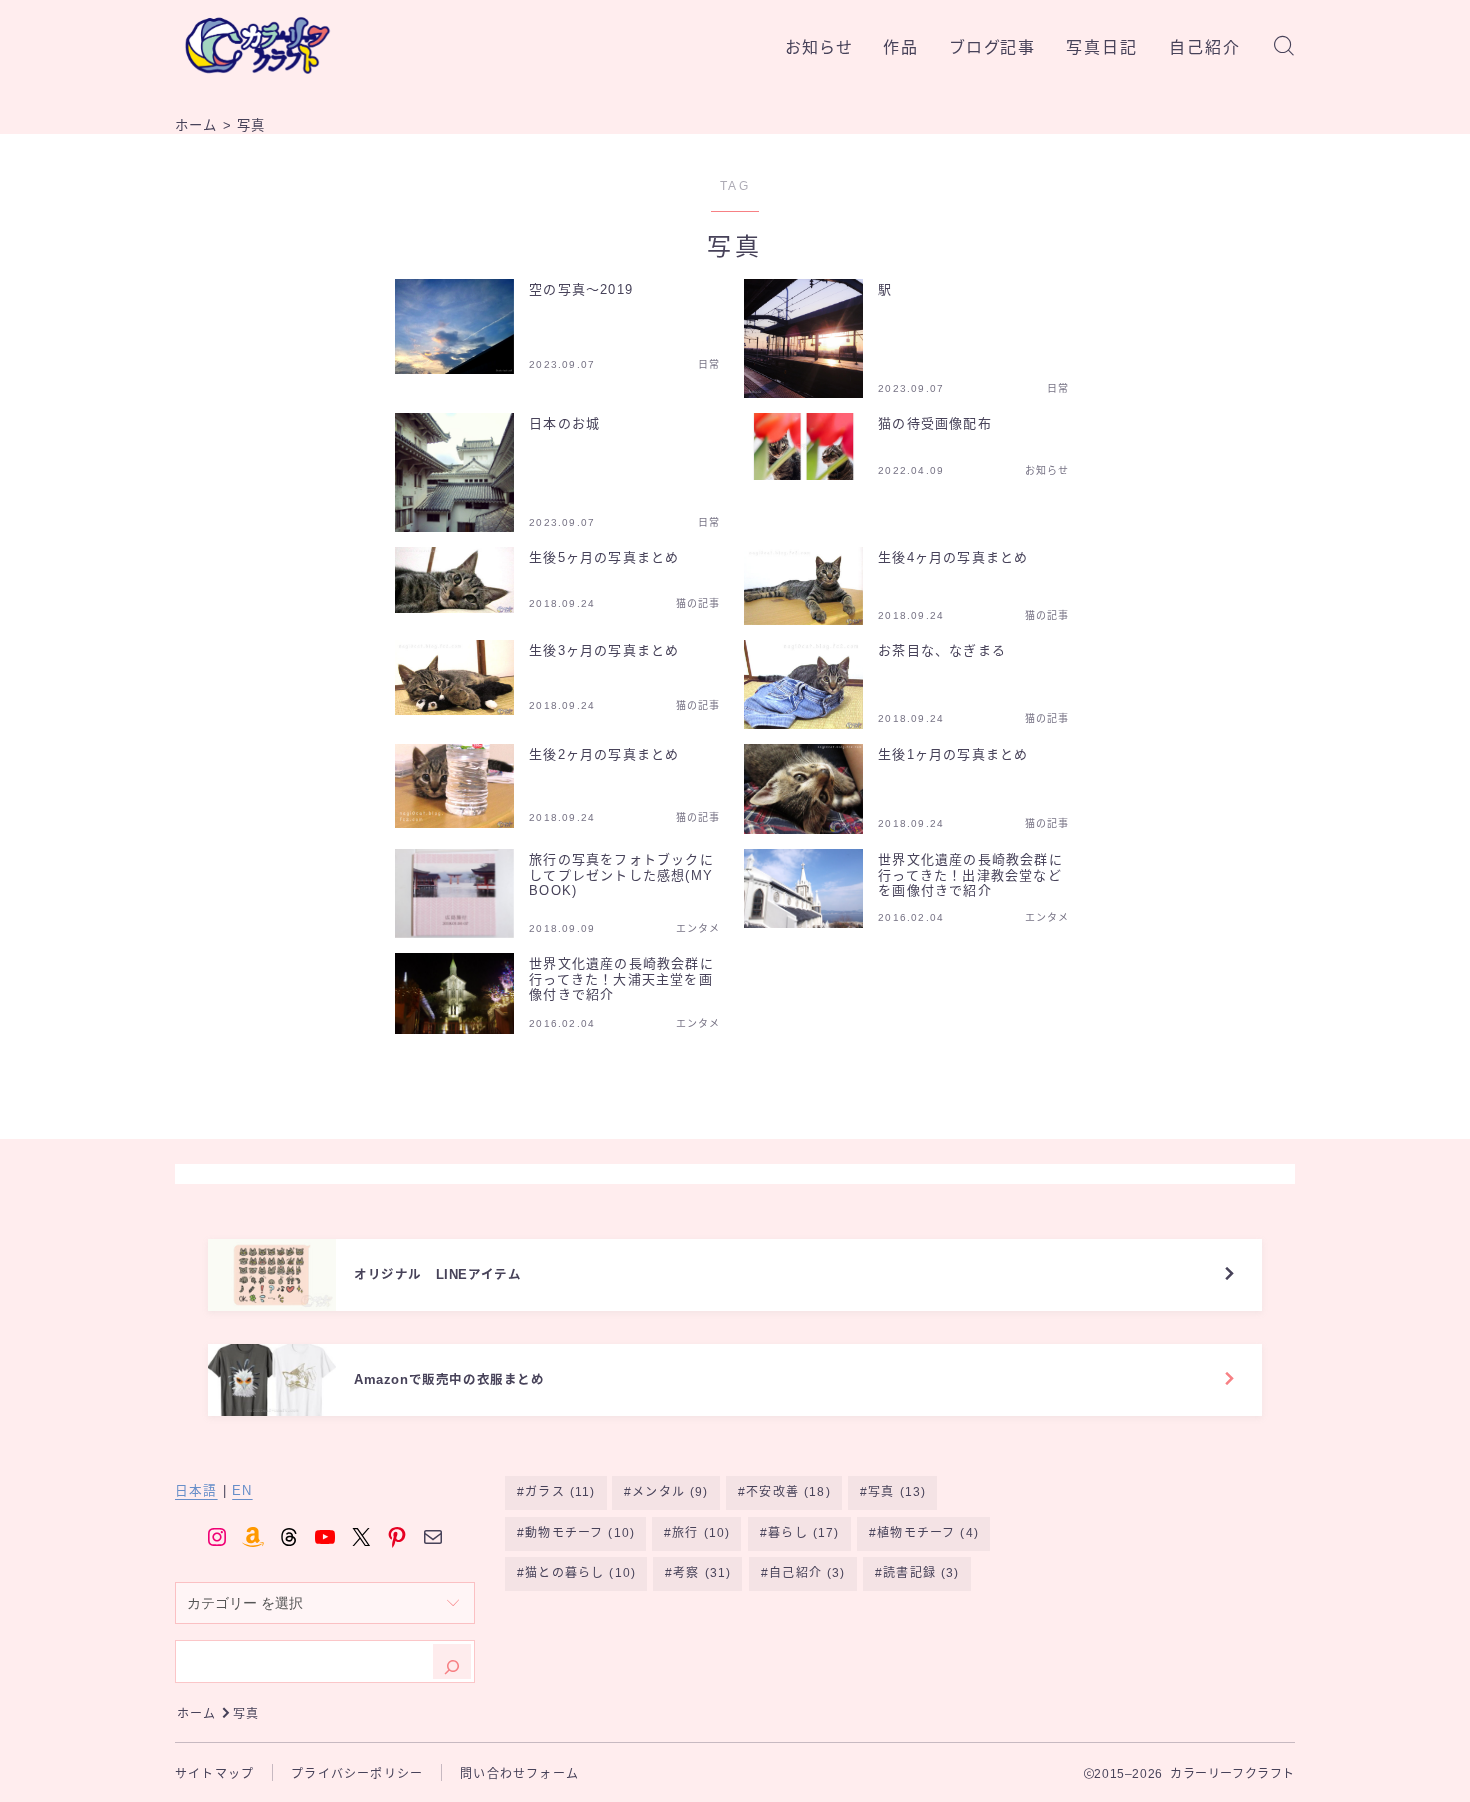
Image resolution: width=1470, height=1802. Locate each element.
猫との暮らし (580, 1573)
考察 (702, 1573)
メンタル (671, 1492)
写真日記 (1102, 47)
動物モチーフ (580, 1533)
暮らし (803, 1533)
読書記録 (921, 1573)
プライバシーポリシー (357, 1774)
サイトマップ (214, 1774)
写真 (898, 1492)
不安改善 (789, 1492)
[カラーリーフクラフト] (257, 45)
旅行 (701, 1533)
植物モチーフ (928, 1533)
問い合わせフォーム (519, 1774)
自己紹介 (1205, 47)
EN (242, 1491)
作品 (901, 47)
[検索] (452, 1661)
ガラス (560, 1492)
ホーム (197, 1714)
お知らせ (819, 47)
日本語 (196, 1491)
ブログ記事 (993, 47)
